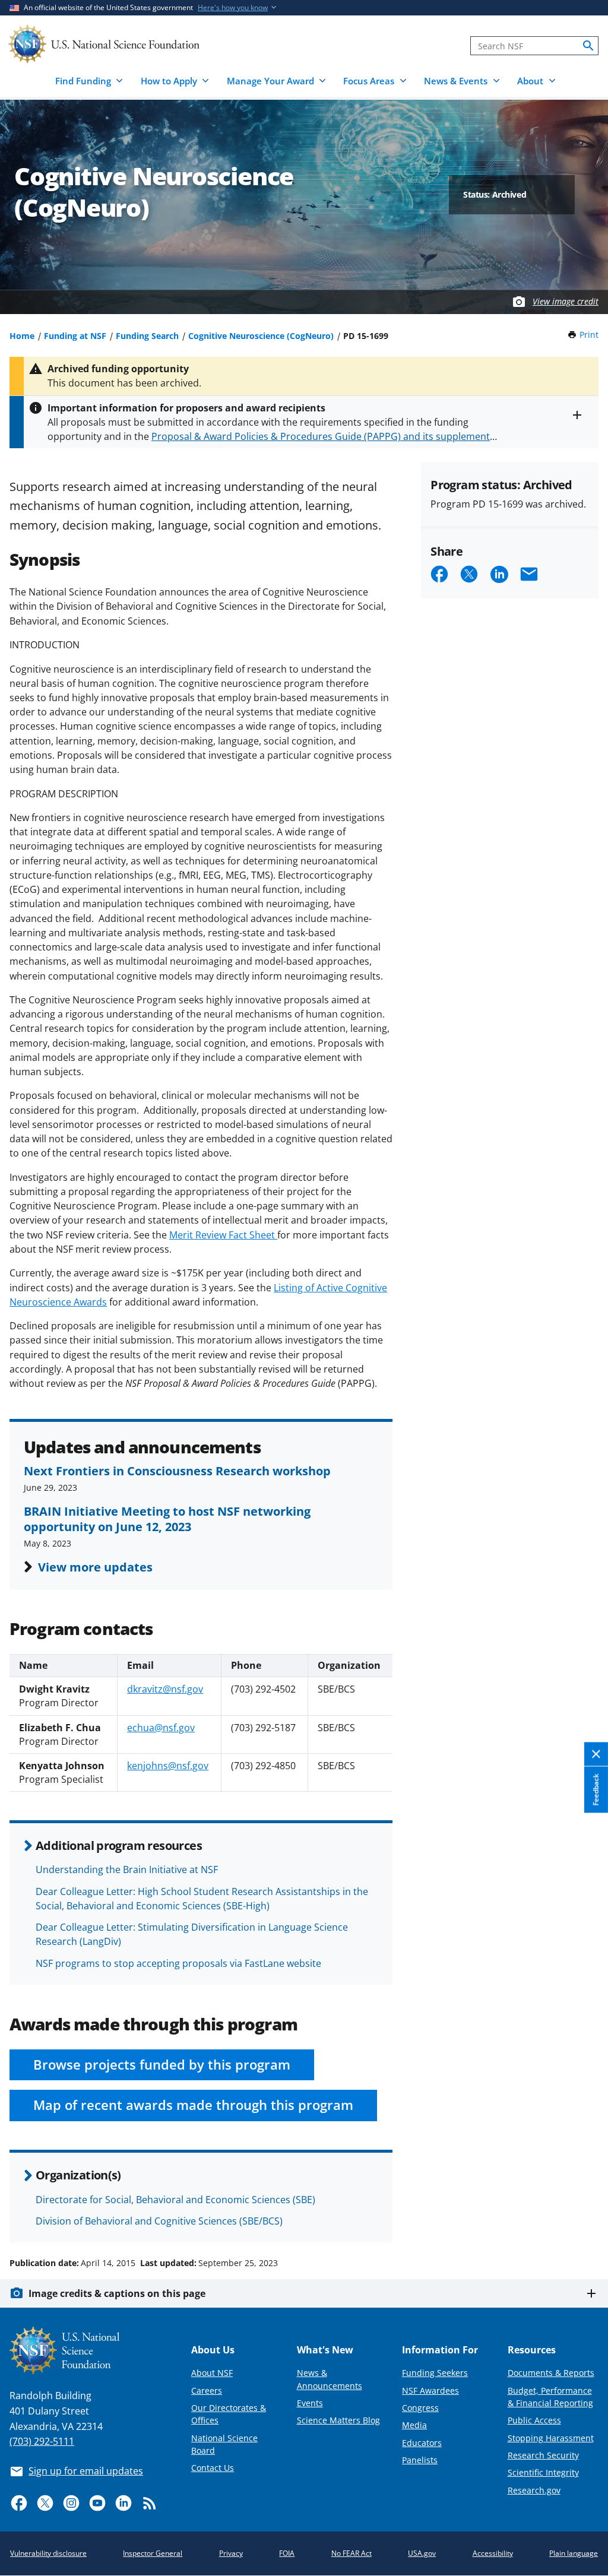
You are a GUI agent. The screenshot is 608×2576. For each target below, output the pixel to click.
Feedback (596, 1789)
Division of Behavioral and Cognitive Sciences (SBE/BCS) (159, 2221)
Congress (420, 2408)
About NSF (212, 2373)
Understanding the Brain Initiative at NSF (127, 1870)
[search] (588, 46)
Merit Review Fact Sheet (223, 1235)
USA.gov (422, 2553)
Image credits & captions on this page (117, 2293)
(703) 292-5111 (42, 2441)
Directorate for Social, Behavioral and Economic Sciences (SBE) (175, 2200)
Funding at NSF (75, 336)
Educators (422, 2443)
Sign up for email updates (86, 2471)
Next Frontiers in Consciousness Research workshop (177, 1471)
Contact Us (213, 2468)
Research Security (543, 2455)
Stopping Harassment (551, 2438)
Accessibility (493, 2553)
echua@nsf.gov (161, 1728)
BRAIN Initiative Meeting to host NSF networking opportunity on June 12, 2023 (167, 1519)
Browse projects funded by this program (162, 2065)
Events (310, 2403)
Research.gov (534, 2490)
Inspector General (153, 2553)
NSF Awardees (430, 2390)
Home (22, 336)
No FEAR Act (351, 2553)
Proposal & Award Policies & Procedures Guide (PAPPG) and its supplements (323, 436)
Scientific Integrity (543, 2472)
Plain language (574, 2553)
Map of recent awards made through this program (193, 2105)
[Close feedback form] (596, 1754)
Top (582, 2218)
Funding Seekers (435, 2373)
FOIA (287, 2553)
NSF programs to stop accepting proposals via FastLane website (178, 1963)
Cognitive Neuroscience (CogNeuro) (261, 336)
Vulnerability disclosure (48, 2553)
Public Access (534, 2420)
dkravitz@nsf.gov (165, 1689)
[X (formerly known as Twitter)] (45, 2503)
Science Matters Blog (338, 2420)
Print (589, 335)
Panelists (420, 2460)
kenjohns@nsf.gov (168, 1766)
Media (414, 2425)
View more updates (95, 1567)
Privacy (231, 2553)
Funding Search (147, 336)
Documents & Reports (551, 2373)
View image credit (566, 301)
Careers (207, 2390)
